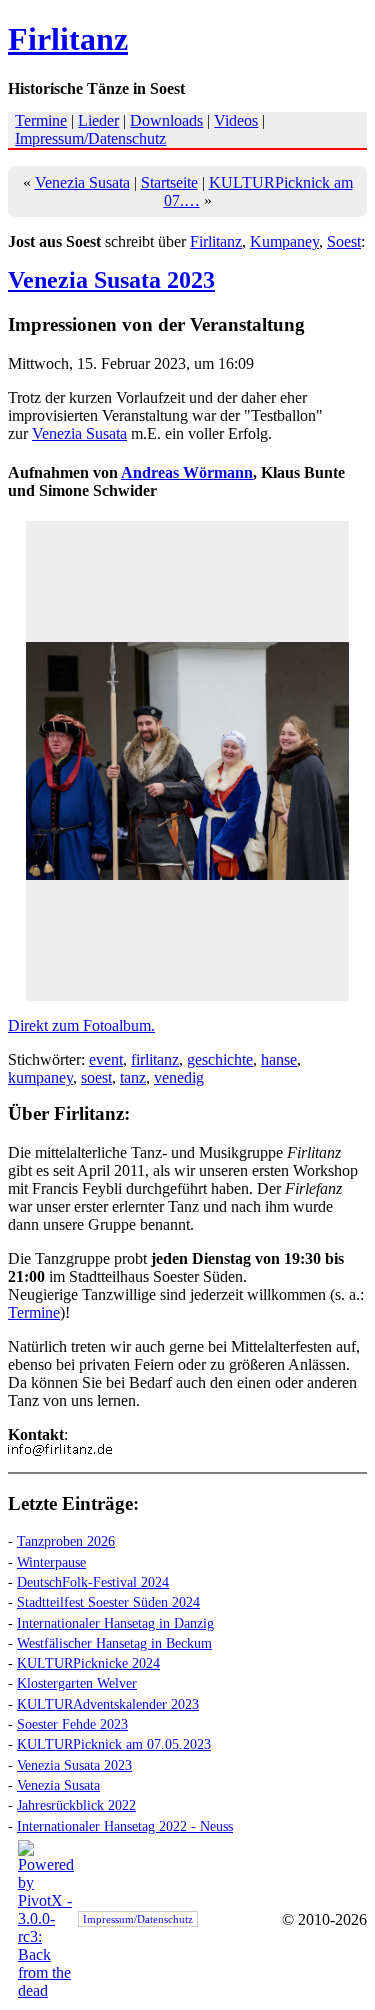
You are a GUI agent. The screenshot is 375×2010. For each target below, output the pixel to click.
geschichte (220, 1059)
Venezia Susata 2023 (111, 280)
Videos (236, 120)
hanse (279, 1059)
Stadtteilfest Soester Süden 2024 (108, 1602)
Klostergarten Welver (77, 1683)
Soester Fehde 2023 (72, 1724)
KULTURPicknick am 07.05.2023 (114, 1744)
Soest (344, 241)
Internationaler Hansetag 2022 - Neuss (125, 1826)
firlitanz (155, 1059)
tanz (133, 1077)
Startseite (169, 182)
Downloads (166, 120)
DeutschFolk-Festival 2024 (93, 1582)
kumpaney (40, 1077)
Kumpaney (284, 241)
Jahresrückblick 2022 (76, 1805)
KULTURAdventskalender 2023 (108, 1704)
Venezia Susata (82, 182)
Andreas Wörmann (187, 472)
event (106, 1059)
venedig (179, 1077)
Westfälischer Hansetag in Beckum (114, 1643)
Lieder (98, 120)
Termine (41, 120)
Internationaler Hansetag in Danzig (115, 1623)
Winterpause (51, 1562)
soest (96, 1077)
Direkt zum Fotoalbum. (81, 1025)
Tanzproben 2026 (66, 1541)
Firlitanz (68, 39)
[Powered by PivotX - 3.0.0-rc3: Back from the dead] (46, 1990)
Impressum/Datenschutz (90, 138)
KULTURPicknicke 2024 (88, 1663)
